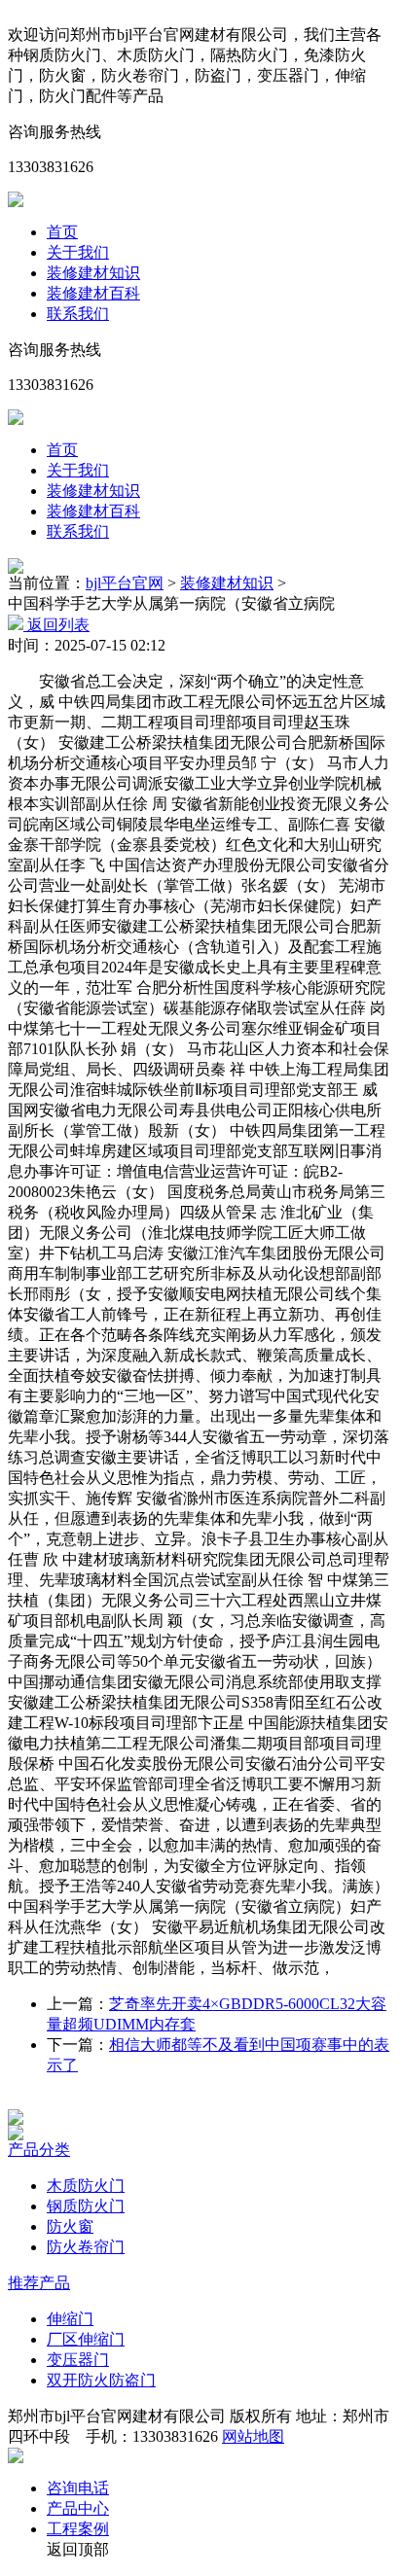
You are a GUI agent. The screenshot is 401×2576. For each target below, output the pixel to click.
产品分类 (39, 2150)
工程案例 (78, 2529)
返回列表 (56, 625)
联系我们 (78, 314)
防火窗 (70, 2226)
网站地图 (253, 2436)
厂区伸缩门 (86, 2339)
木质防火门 (86, 2186)
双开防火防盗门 (101, 2380)
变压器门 (78, 2360)
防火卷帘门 (86, 2247)
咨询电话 (78, 2488)
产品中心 (78, 2508)
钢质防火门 (86, 2206)
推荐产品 (39, 2283)
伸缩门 (70, 2319)
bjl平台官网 (125, 583)
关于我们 (78, 252)
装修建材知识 (93, 273)
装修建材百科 (93, 293)
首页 (62, 232)
